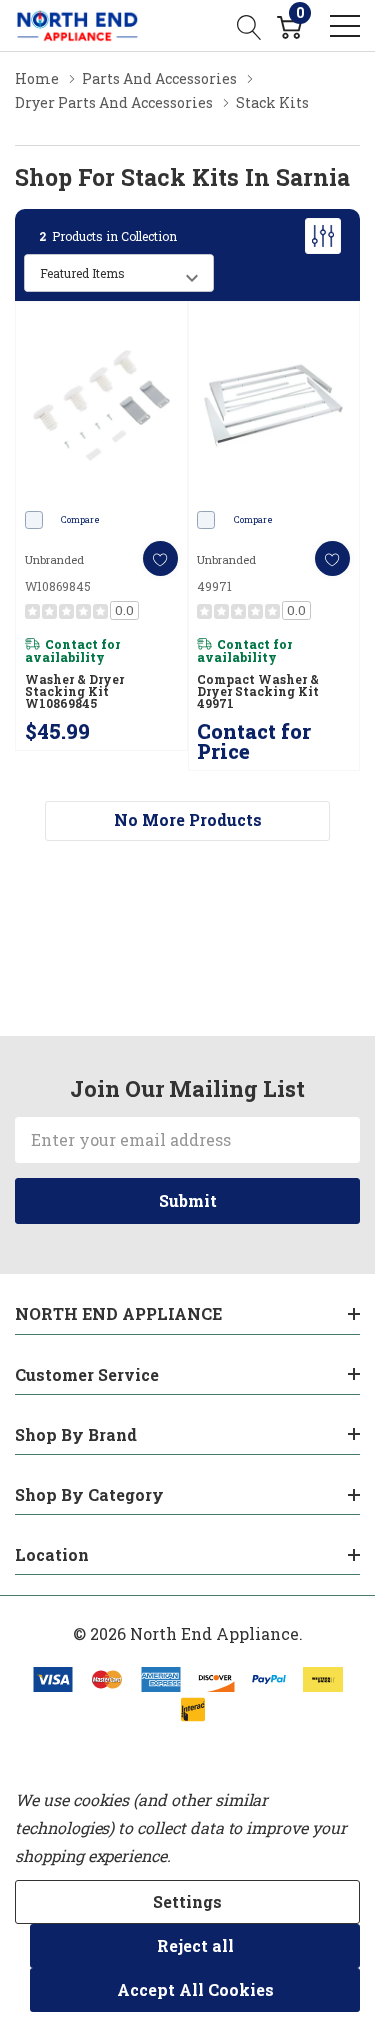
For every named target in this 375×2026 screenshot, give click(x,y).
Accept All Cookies (195, 1989)
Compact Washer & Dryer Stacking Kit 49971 (258, 691)
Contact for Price (254, 741)
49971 (214, 586)
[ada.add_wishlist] (160, 558)
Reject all (195, 1945)
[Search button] (249, 25)
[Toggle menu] (345, 26)
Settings (187, 1901)
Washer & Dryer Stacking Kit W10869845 (74, 691)
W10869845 (58, 586)
